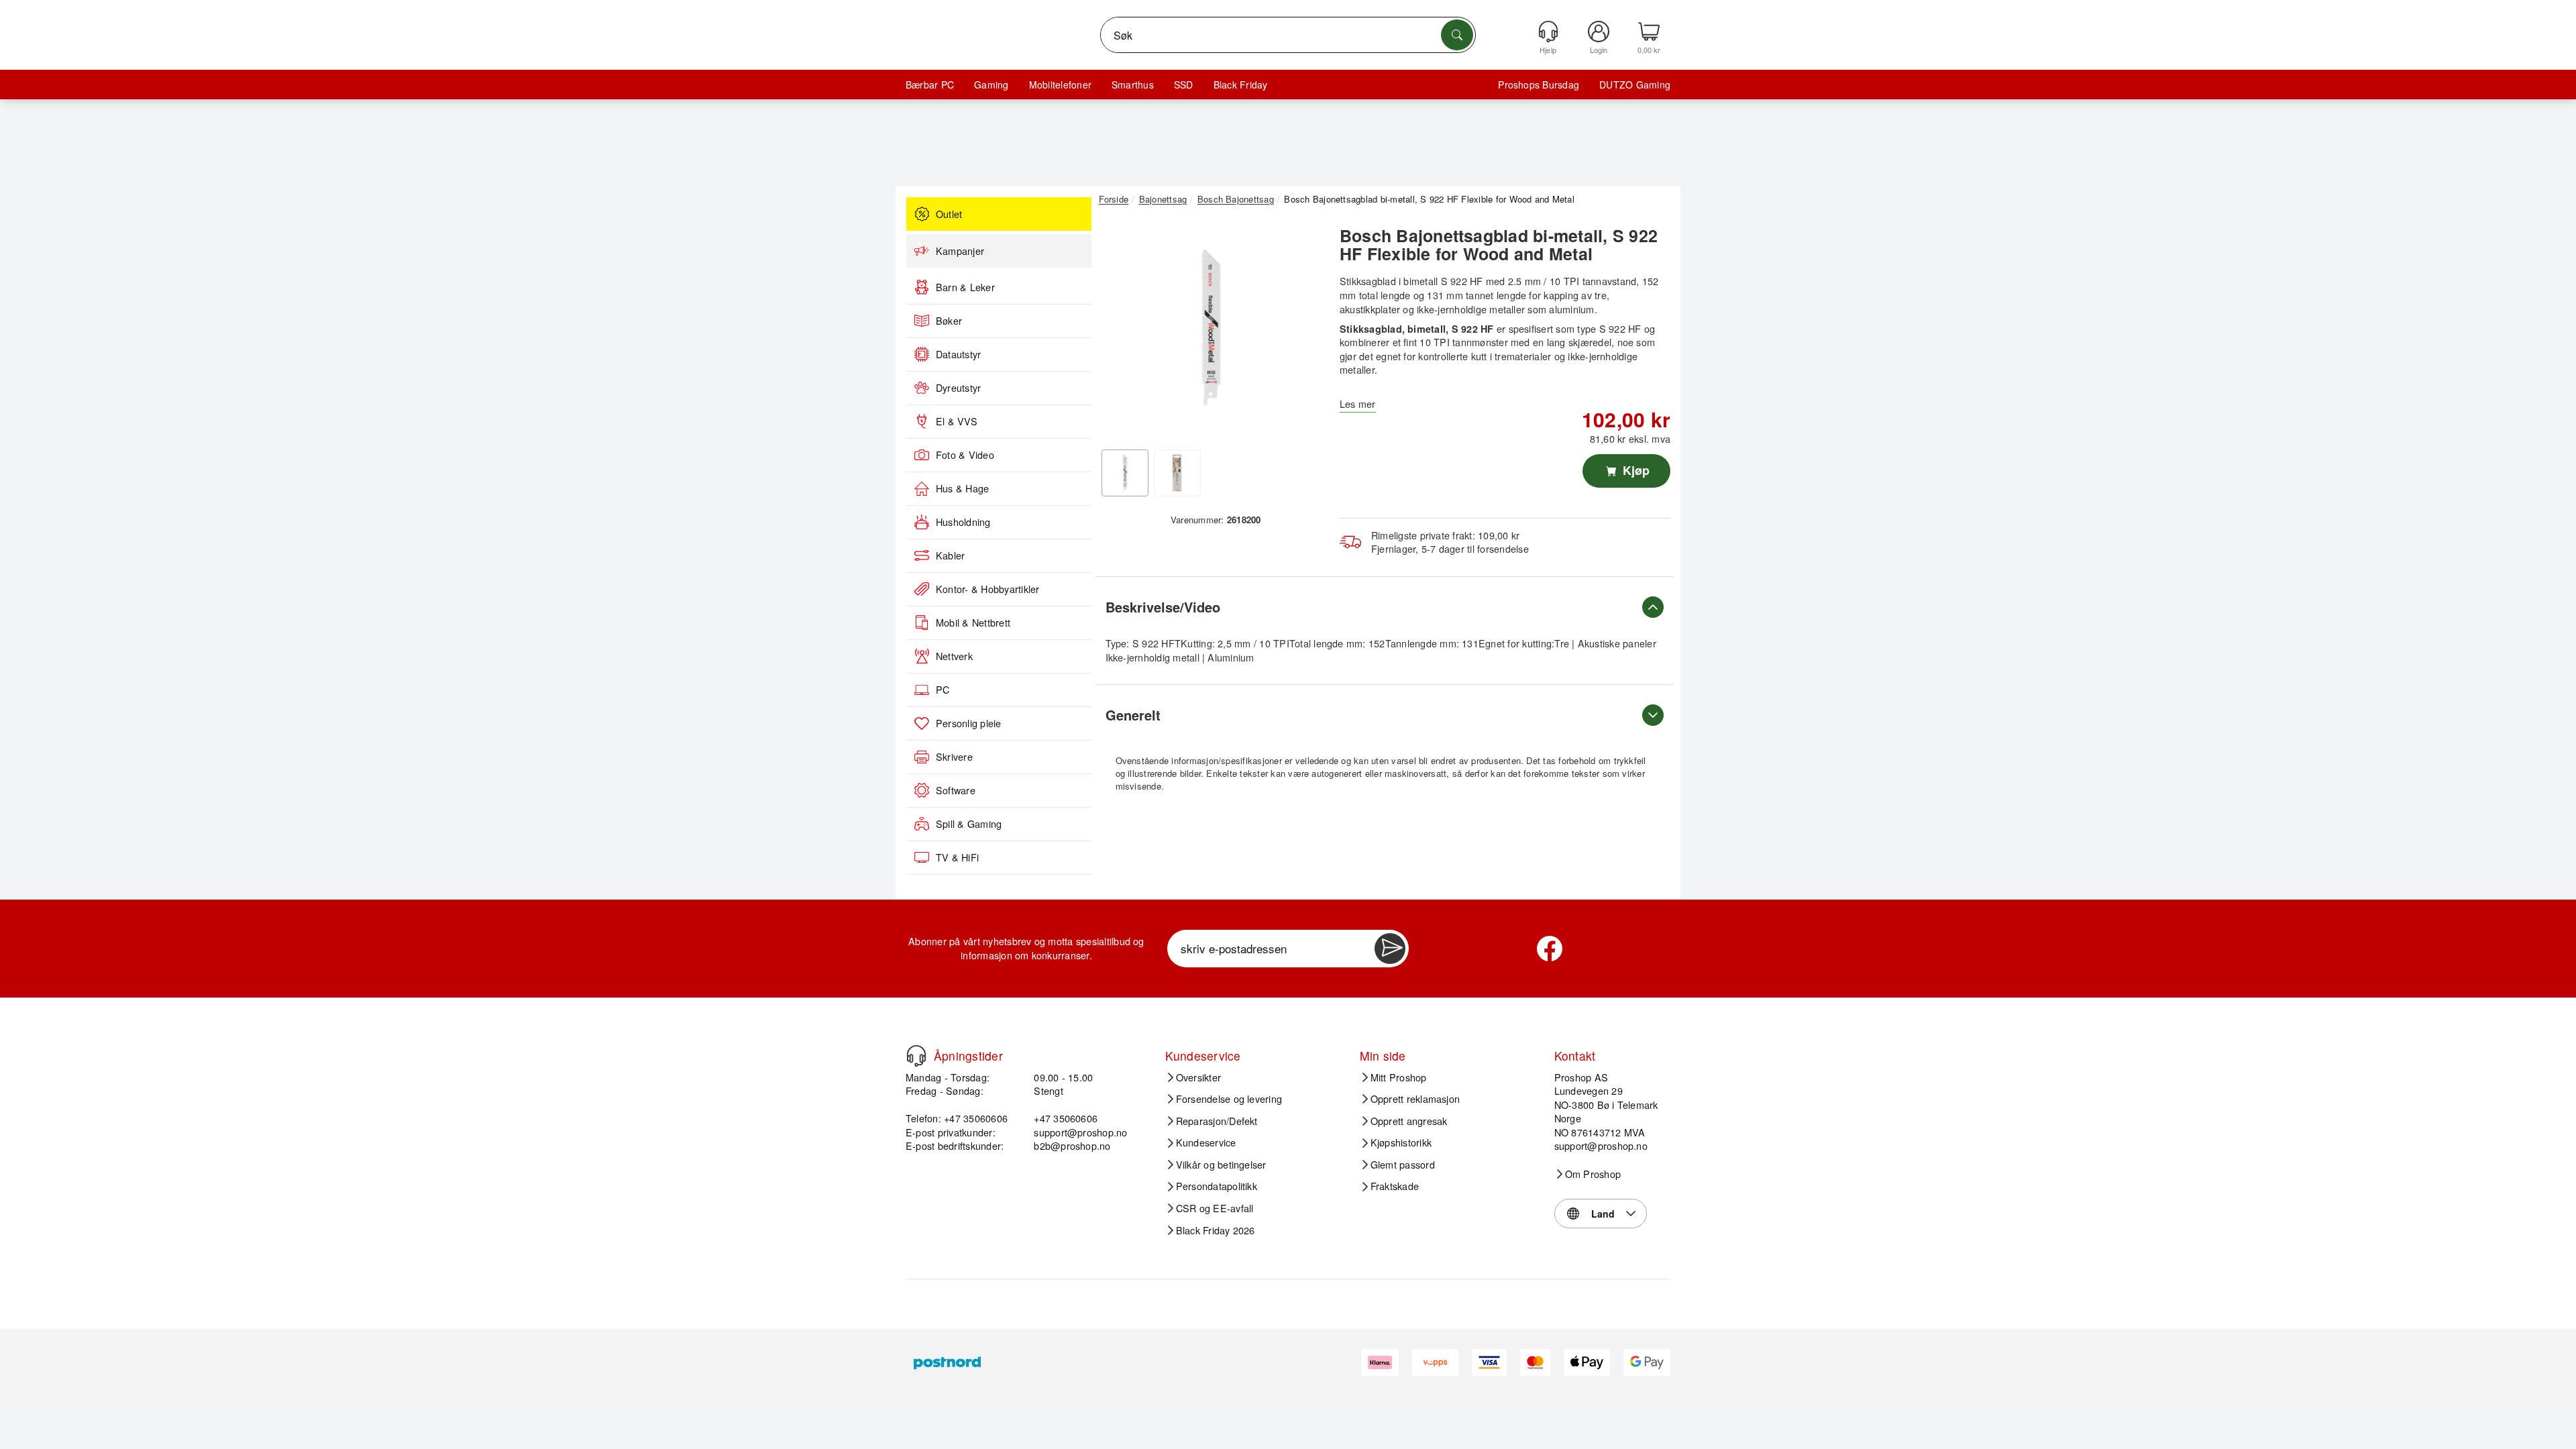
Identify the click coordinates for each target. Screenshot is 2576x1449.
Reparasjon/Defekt (1217, 1121)
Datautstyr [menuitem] (958, 354)
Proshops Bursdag (1539, 85)
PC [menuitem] (943, 690)
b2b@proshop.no (1072, 1145)
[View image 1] (1125, 473)
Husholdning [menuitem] (963, 522)
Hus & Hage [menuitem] (962, 488)
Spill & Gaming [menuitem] (969, 824)
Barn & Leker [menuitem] (965, 287)
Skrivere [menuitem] (954, 757)
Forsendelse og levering (1229, 1099)
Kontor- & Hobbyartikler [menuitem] (988, 589)
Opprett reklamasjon (1415, 1099)
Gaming (991, 85)
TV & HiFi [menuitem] (957, 857)
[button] (1211, 327)
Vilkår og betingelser (1221, 1165)
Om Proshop (1593, 1174)
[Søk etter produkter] (1457, 35)
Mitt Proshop (1399, 1077)
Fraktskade (1395, 1186)
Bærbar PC (930, 85)
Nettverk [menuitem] (954, 656)
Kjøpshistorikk (1401, 1142)
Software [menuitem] (956, 790)
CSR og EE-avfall (1215, 1208)
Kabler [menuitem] (950, 555)
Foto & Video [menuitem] (965, 455)
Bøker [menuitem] (949, 321)
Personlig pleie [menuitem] (969, 723)
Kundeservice (1206, 1142)
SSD (1184, 85)
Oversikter (1198, 1077)
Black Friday (1241, 85)
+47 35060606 (1066, 1118)
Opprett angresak (1409, 1121)
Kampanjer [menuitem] (960, 251)
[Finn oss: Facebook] (1550, 949)
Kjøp (1634, 470)
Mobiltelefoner (1060, 85)
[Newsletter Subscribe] (1390, 949)
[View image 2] (1177, 473)
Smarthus (1133, 85)
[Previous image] (1119, 331)
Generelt (1133, 715)
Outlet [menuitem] (949, 214)
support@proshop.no (1080, 1132)
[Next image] (1303, 331)
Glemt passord (1403, 1165)
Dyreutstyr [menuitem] (958, 388)
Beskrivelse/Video (1163, 607)
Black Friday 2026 (1216, 1230)
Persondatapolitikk (1217, 1186)
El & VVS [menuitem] (957, 421)
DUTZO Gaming (1635, 85)
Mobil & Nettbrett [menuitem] (973, 623)
